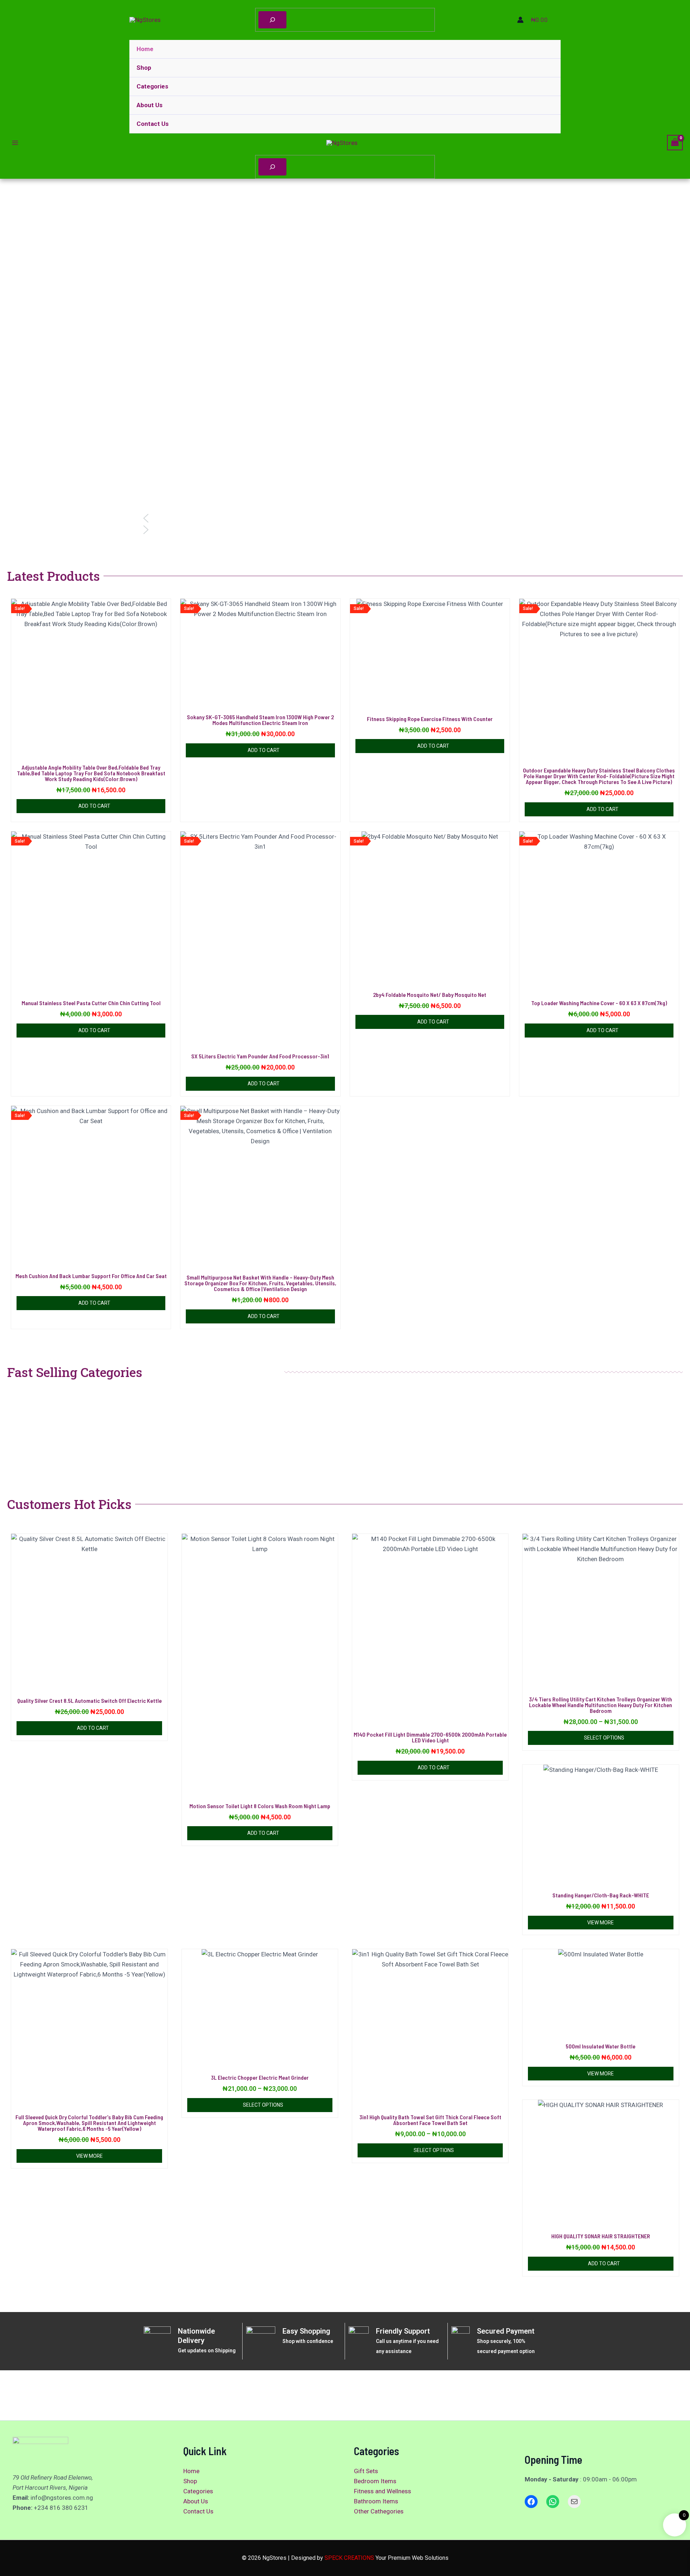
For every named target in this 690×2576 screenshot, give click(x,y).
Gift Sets (366, 2471)
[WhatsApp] (553, 2502)
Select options (604, 1738)
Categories (152, 86)
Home (145, 49)
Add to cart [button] (94, 806)
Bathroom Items (376, 2501)
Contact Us (153, 124)
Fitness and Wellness (383, 2491)
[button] (345, 518)
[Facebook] (531, 2502)
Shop (144, 68)
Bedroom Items (375, 2481)
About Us (149, 105)
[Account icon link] (520, 20)
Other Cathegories (379, 2511)
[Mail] (574, 2502)
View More (601, 1923)
